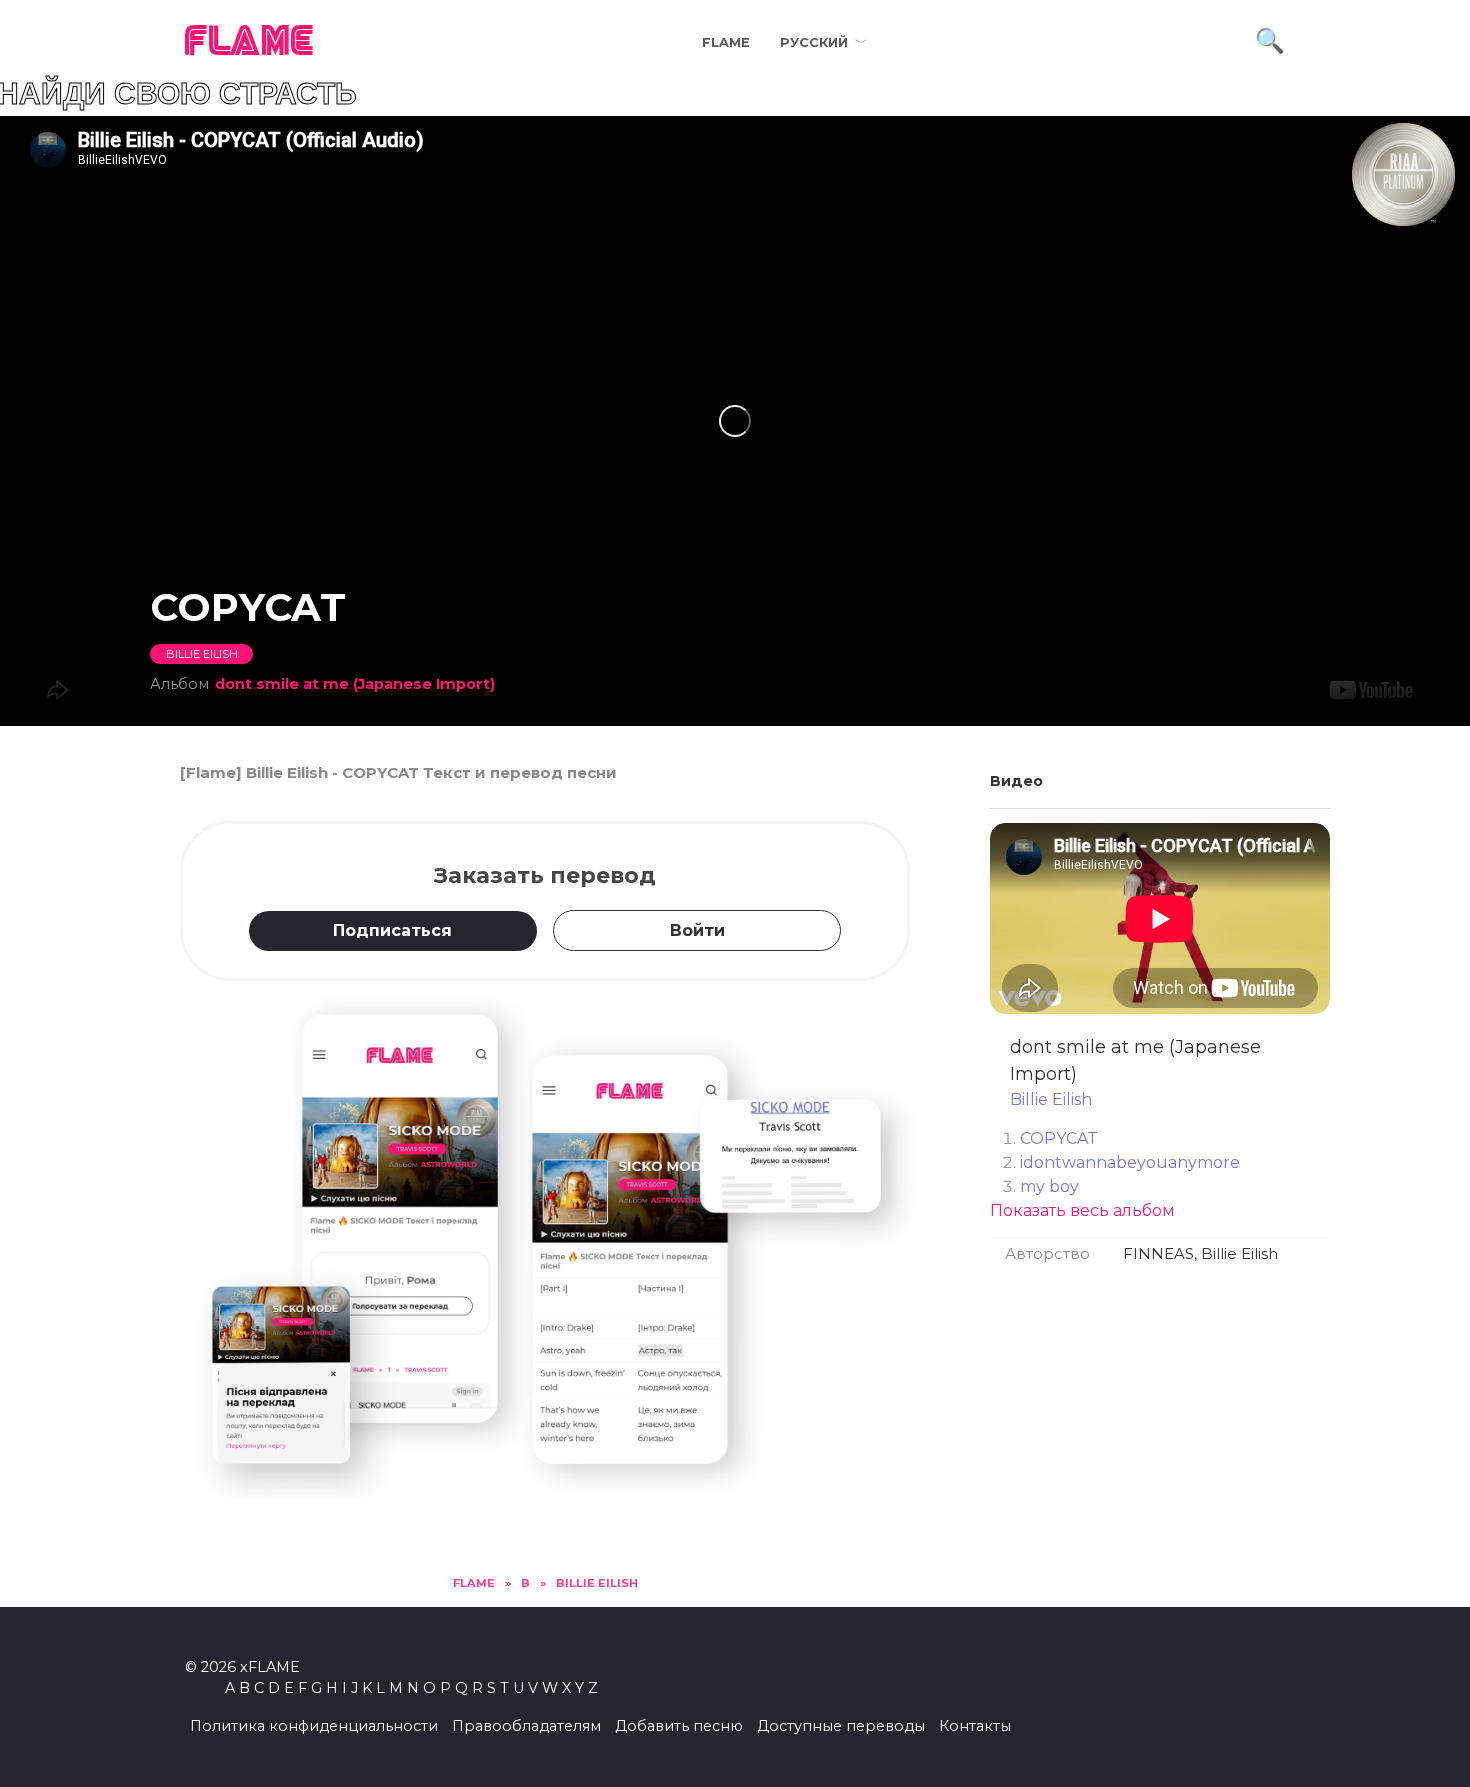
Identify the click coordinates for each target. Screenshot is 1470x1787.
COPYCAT (1059, 1138)
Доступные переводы (841, 1726)
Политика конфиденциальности (314, 1726)
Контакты (975, 1726)
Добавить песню (679, 1726)
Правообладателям (526, 1726)
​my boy (1049, 1186)
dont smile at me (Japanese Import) (355, 684)
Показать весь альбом (1082, 1210)
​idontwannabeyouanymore (1130, 1162)
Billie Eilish (202, 654)
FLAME (250, 42)
